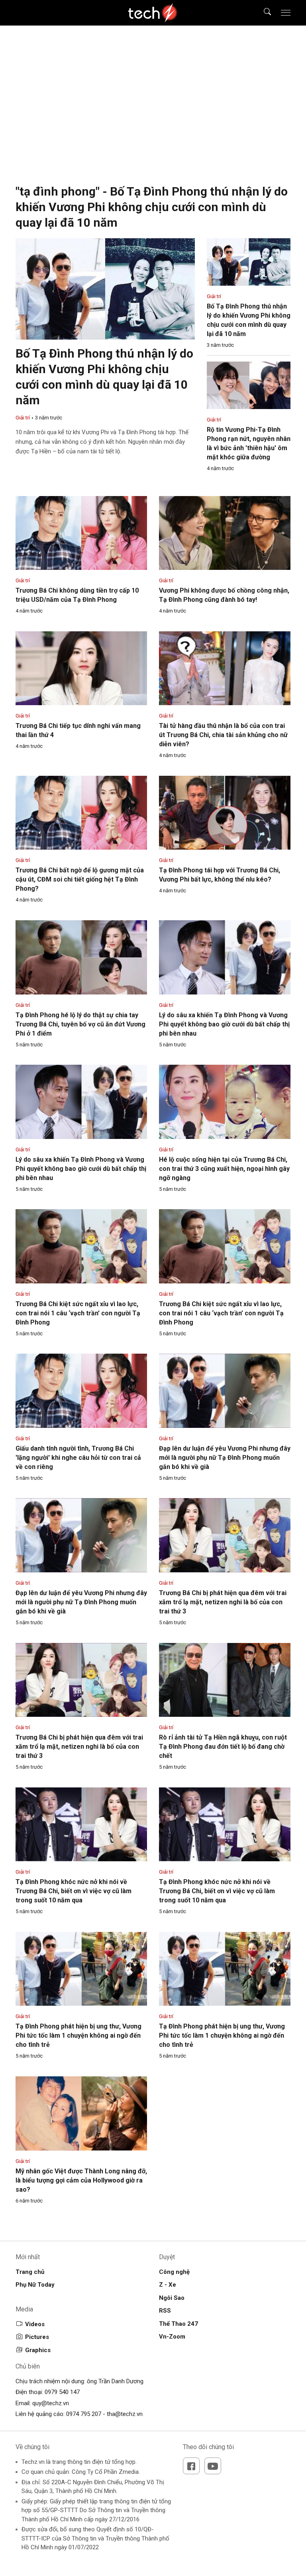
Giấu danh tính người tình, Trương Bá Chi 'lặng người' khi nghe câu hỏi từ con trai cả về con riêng (78, 1458)
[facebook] (191, 2466)
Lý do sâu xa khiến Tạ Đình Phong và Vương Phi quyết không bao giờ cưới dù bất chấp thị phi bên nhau (224, 1024)
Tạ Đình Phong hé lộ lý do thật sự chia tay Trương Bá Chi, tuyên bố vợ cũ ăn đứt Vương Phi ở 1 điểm (80, 1024)
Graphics (38, 2350)
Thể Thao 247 (178, 2324)
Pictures (37, 2337)
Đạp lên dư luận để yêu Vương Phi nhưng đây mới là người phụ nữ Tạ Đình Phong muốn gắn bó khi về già (225, 1458)
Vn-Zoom (172, 2337)
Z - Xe (168, 2285)
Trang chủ (30, 2272)
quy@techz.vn (51, 2403)
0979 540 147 (62, 2392)
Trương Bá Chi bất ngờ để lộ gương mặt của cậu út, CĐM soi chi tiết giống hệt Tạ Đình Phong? (80, 879)
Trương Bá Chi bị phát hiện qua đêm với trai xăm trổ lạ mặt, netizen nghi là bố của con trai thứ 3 (223, 1602)
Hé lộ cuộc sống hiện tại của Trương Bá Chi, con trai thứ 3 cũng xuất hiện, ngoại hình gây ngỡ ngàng (224, 1169)
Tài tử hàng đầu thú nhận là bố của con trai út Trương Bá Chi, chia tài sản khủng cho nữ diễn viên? (223, 735)
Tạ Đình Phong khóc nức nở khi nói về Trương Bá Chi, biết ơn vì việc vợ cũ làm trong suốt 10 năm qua (74, 1891)
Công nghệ (174, 2272)
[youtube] (213, 2466)
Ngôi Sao (172, 2298)
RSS (165, 2311)
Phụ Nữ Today (35, 2285)
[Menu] (286, 13)
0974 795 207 (84, 2414)
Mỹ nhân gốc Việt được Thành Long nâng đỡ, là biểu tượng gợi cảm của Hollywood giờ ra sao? (81, 2180)
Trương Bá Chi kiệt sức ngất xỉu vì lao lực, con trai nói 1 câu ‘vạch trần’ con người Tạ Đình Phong (78, 1313)
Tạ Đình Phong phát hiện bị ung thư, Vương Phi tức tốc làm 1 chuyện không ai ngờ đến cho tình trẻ (78, 2035)
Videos (35, 2324)
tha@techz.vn (125, 2414)
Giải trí (23, 418)
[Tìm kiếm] (262, 13)
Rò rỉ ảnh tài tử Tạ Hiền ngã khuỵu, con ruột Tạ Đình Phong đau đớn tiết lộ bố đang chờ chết (223, 1747)
